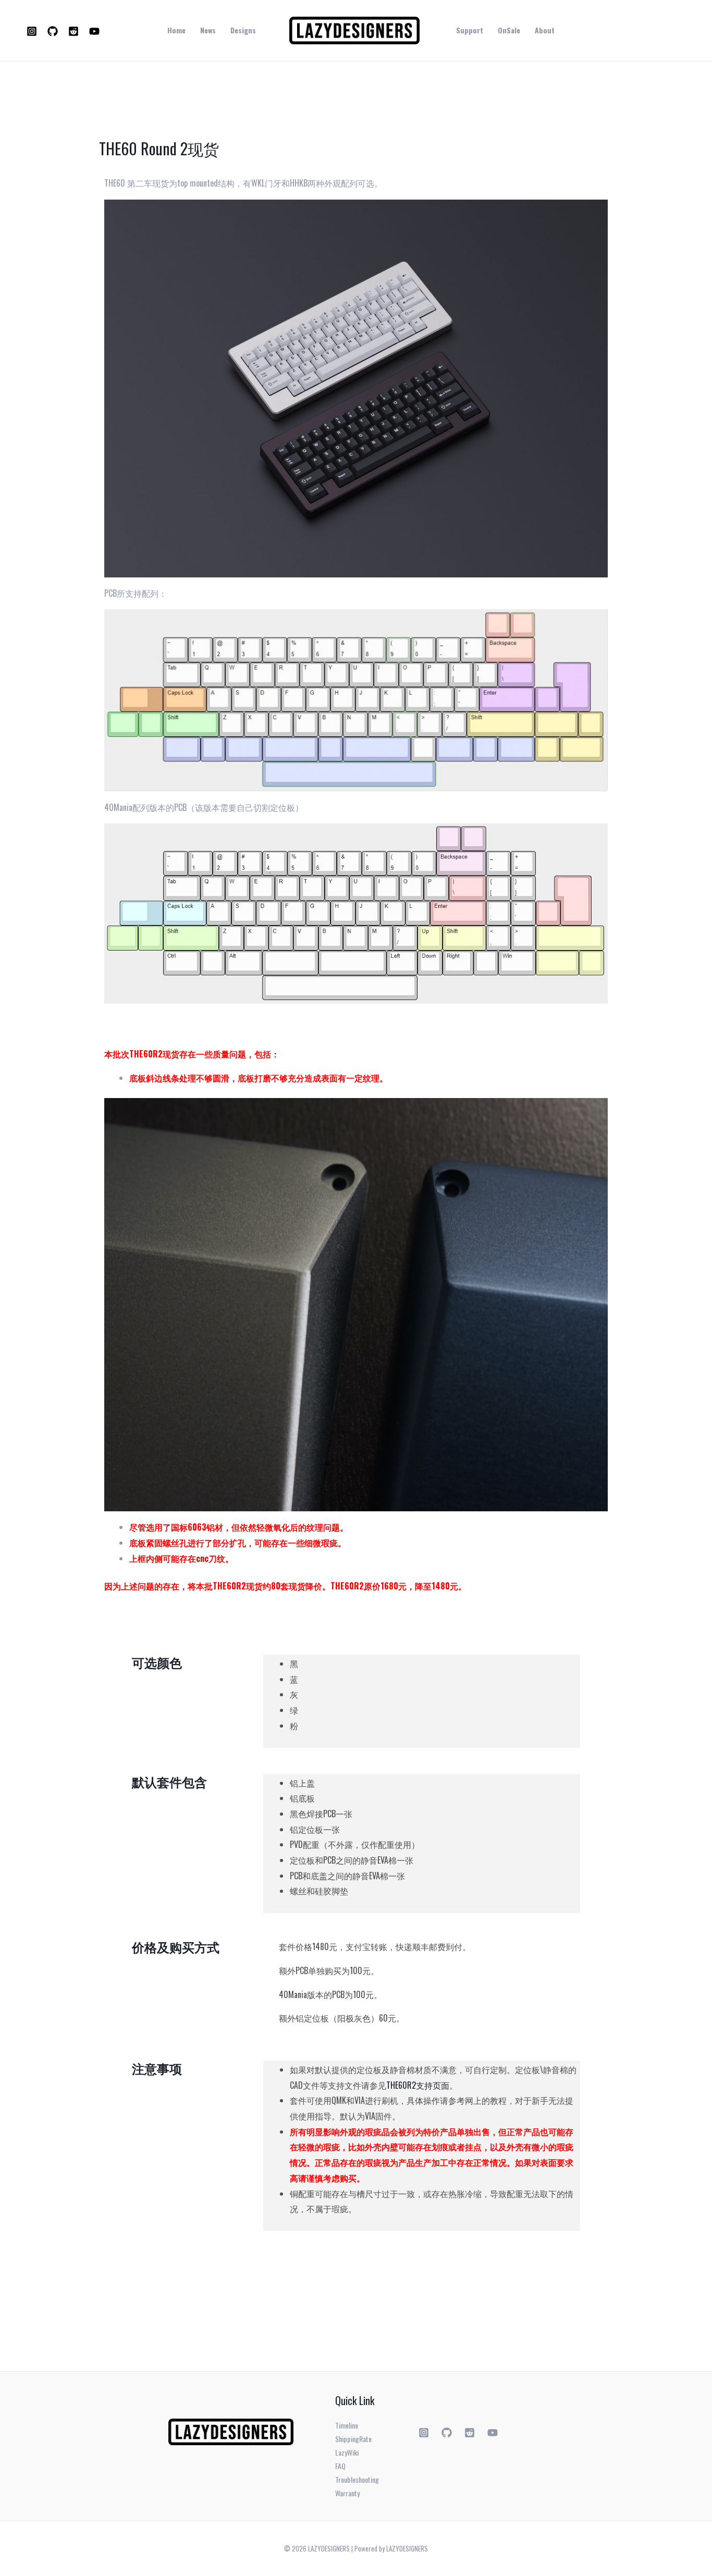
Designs (243, 30)
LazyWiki (347, 2452)
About (545, 30)
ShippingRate (353, 2439)
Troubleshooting (357, 2479)
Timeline (347, 2425)
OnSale (509, 30)
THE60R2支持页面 (418, 2085)
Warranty (347, 2493)
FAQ (340, 2466)
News (208, 30)
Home (176, 30)
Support (470, 30)
